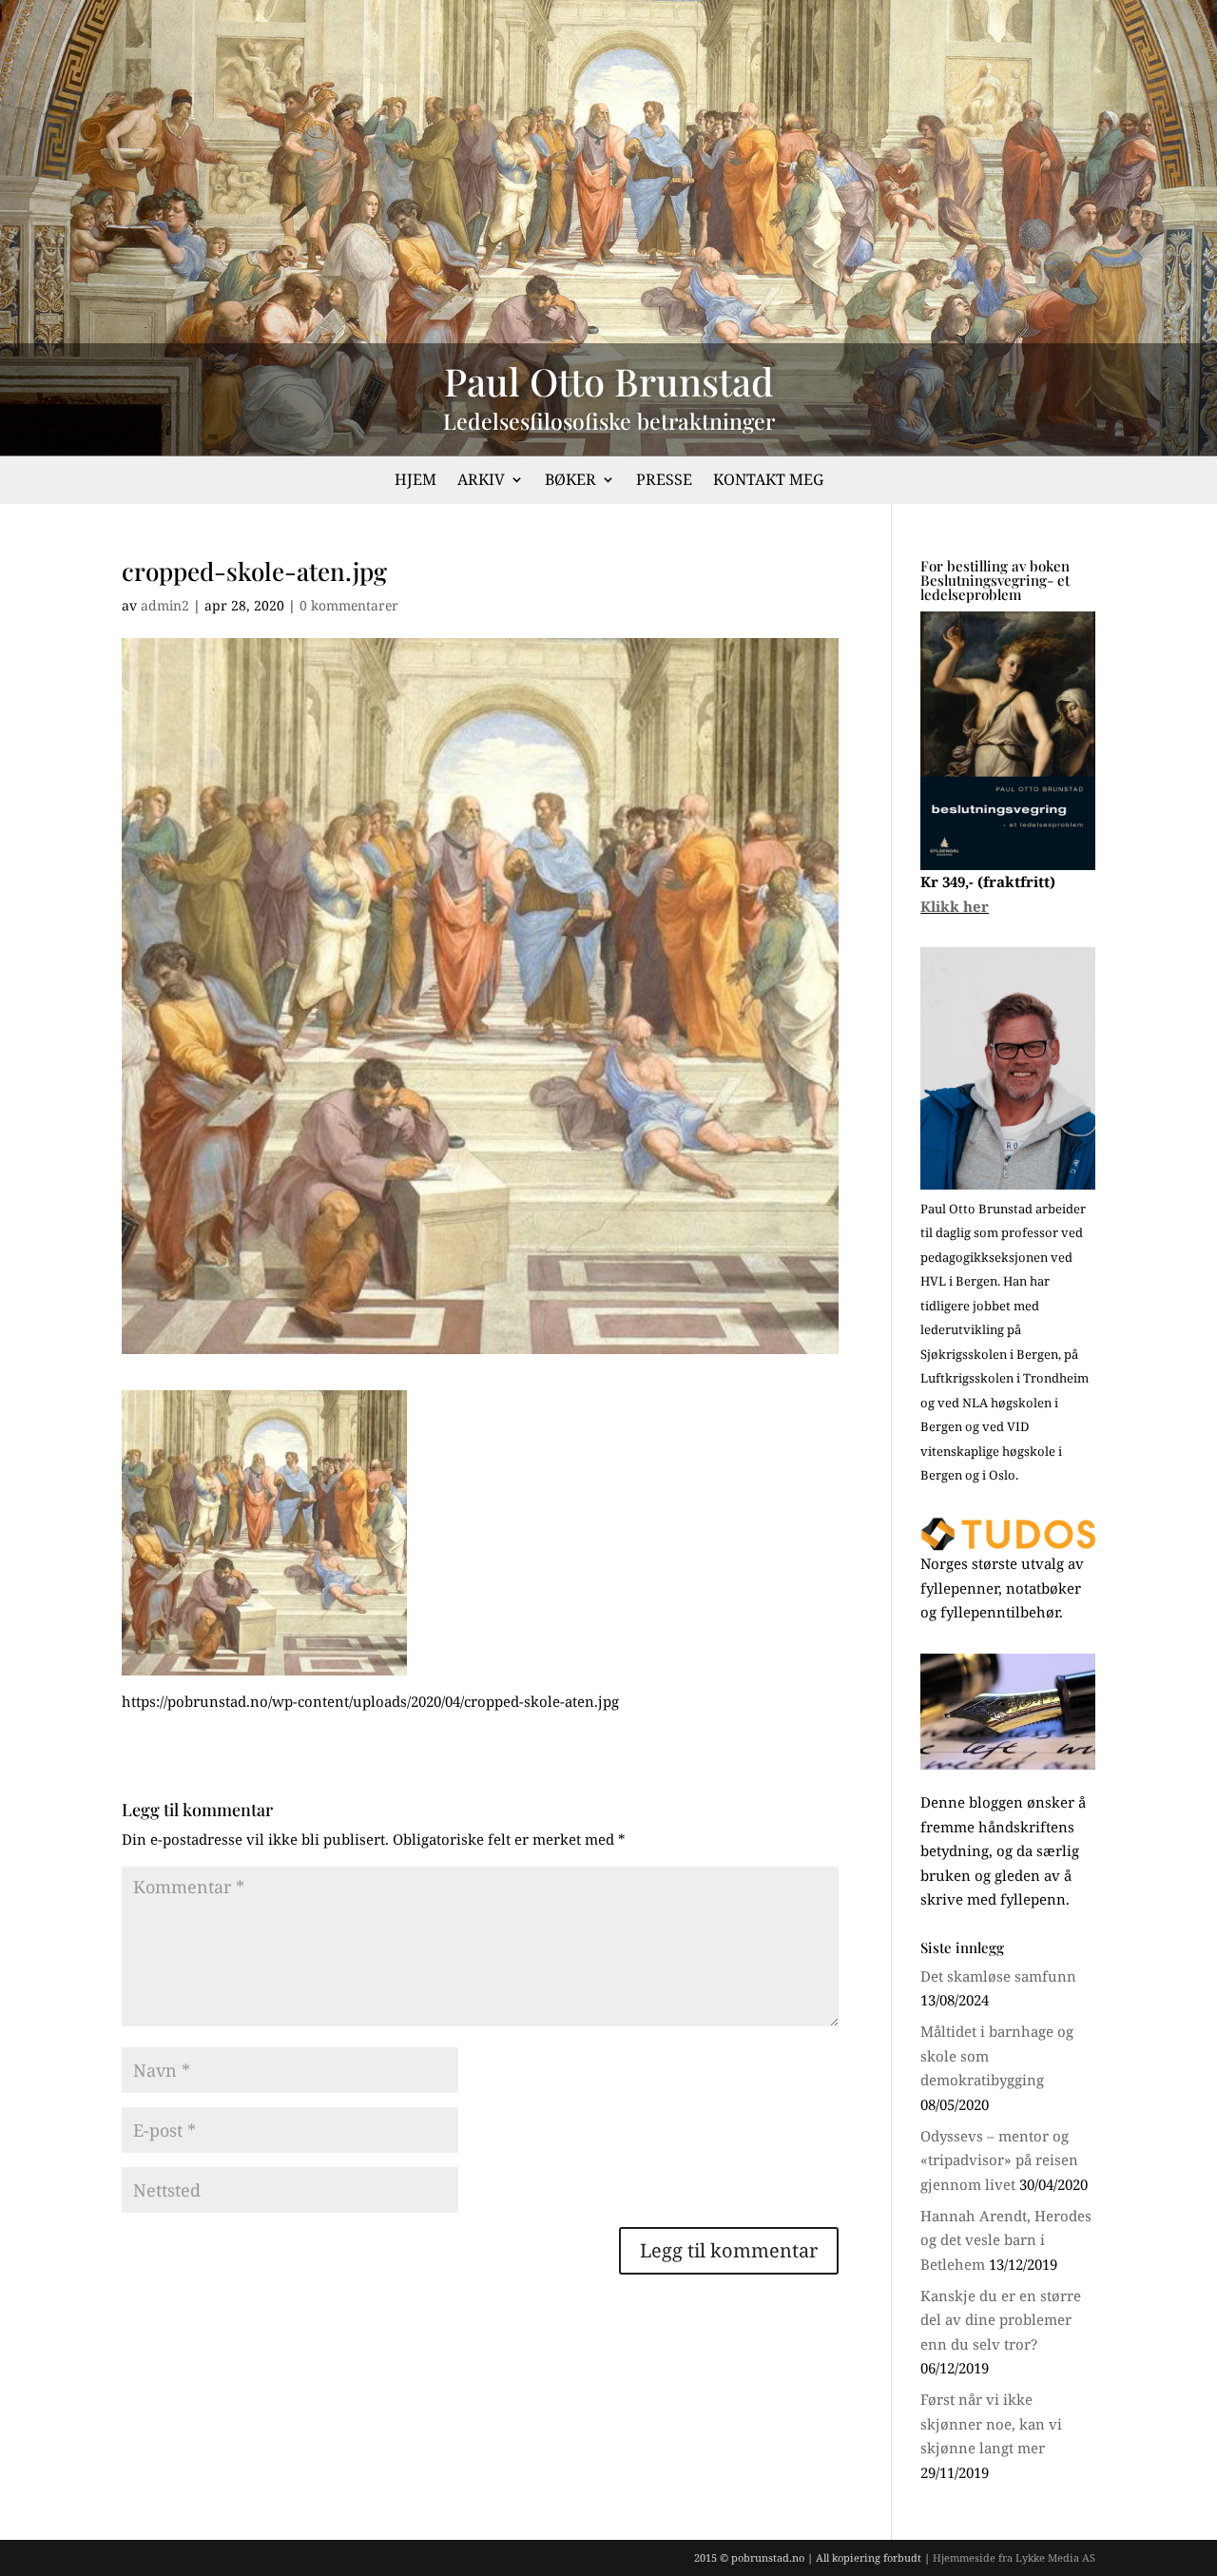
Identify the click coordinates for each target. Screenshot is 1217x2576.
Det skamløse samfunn (998, 1976)
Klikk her (955, 906)
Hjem (415, 481)
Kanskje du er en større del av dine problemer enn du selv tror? (1001, 2320)
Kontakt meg (768, 481)
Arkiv (481, 481)
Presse (664, 481)
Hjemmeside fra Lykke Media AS (1014, 2557)
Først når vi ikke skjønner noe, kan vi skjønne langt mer (991, 2423)
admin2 (165, 605)
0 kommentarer (349, 605)
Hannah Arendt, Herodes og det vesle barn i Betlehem (1006, 2240)
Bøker (570, 481)
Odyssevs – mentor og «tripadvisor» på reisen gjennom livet (999, 2160)
